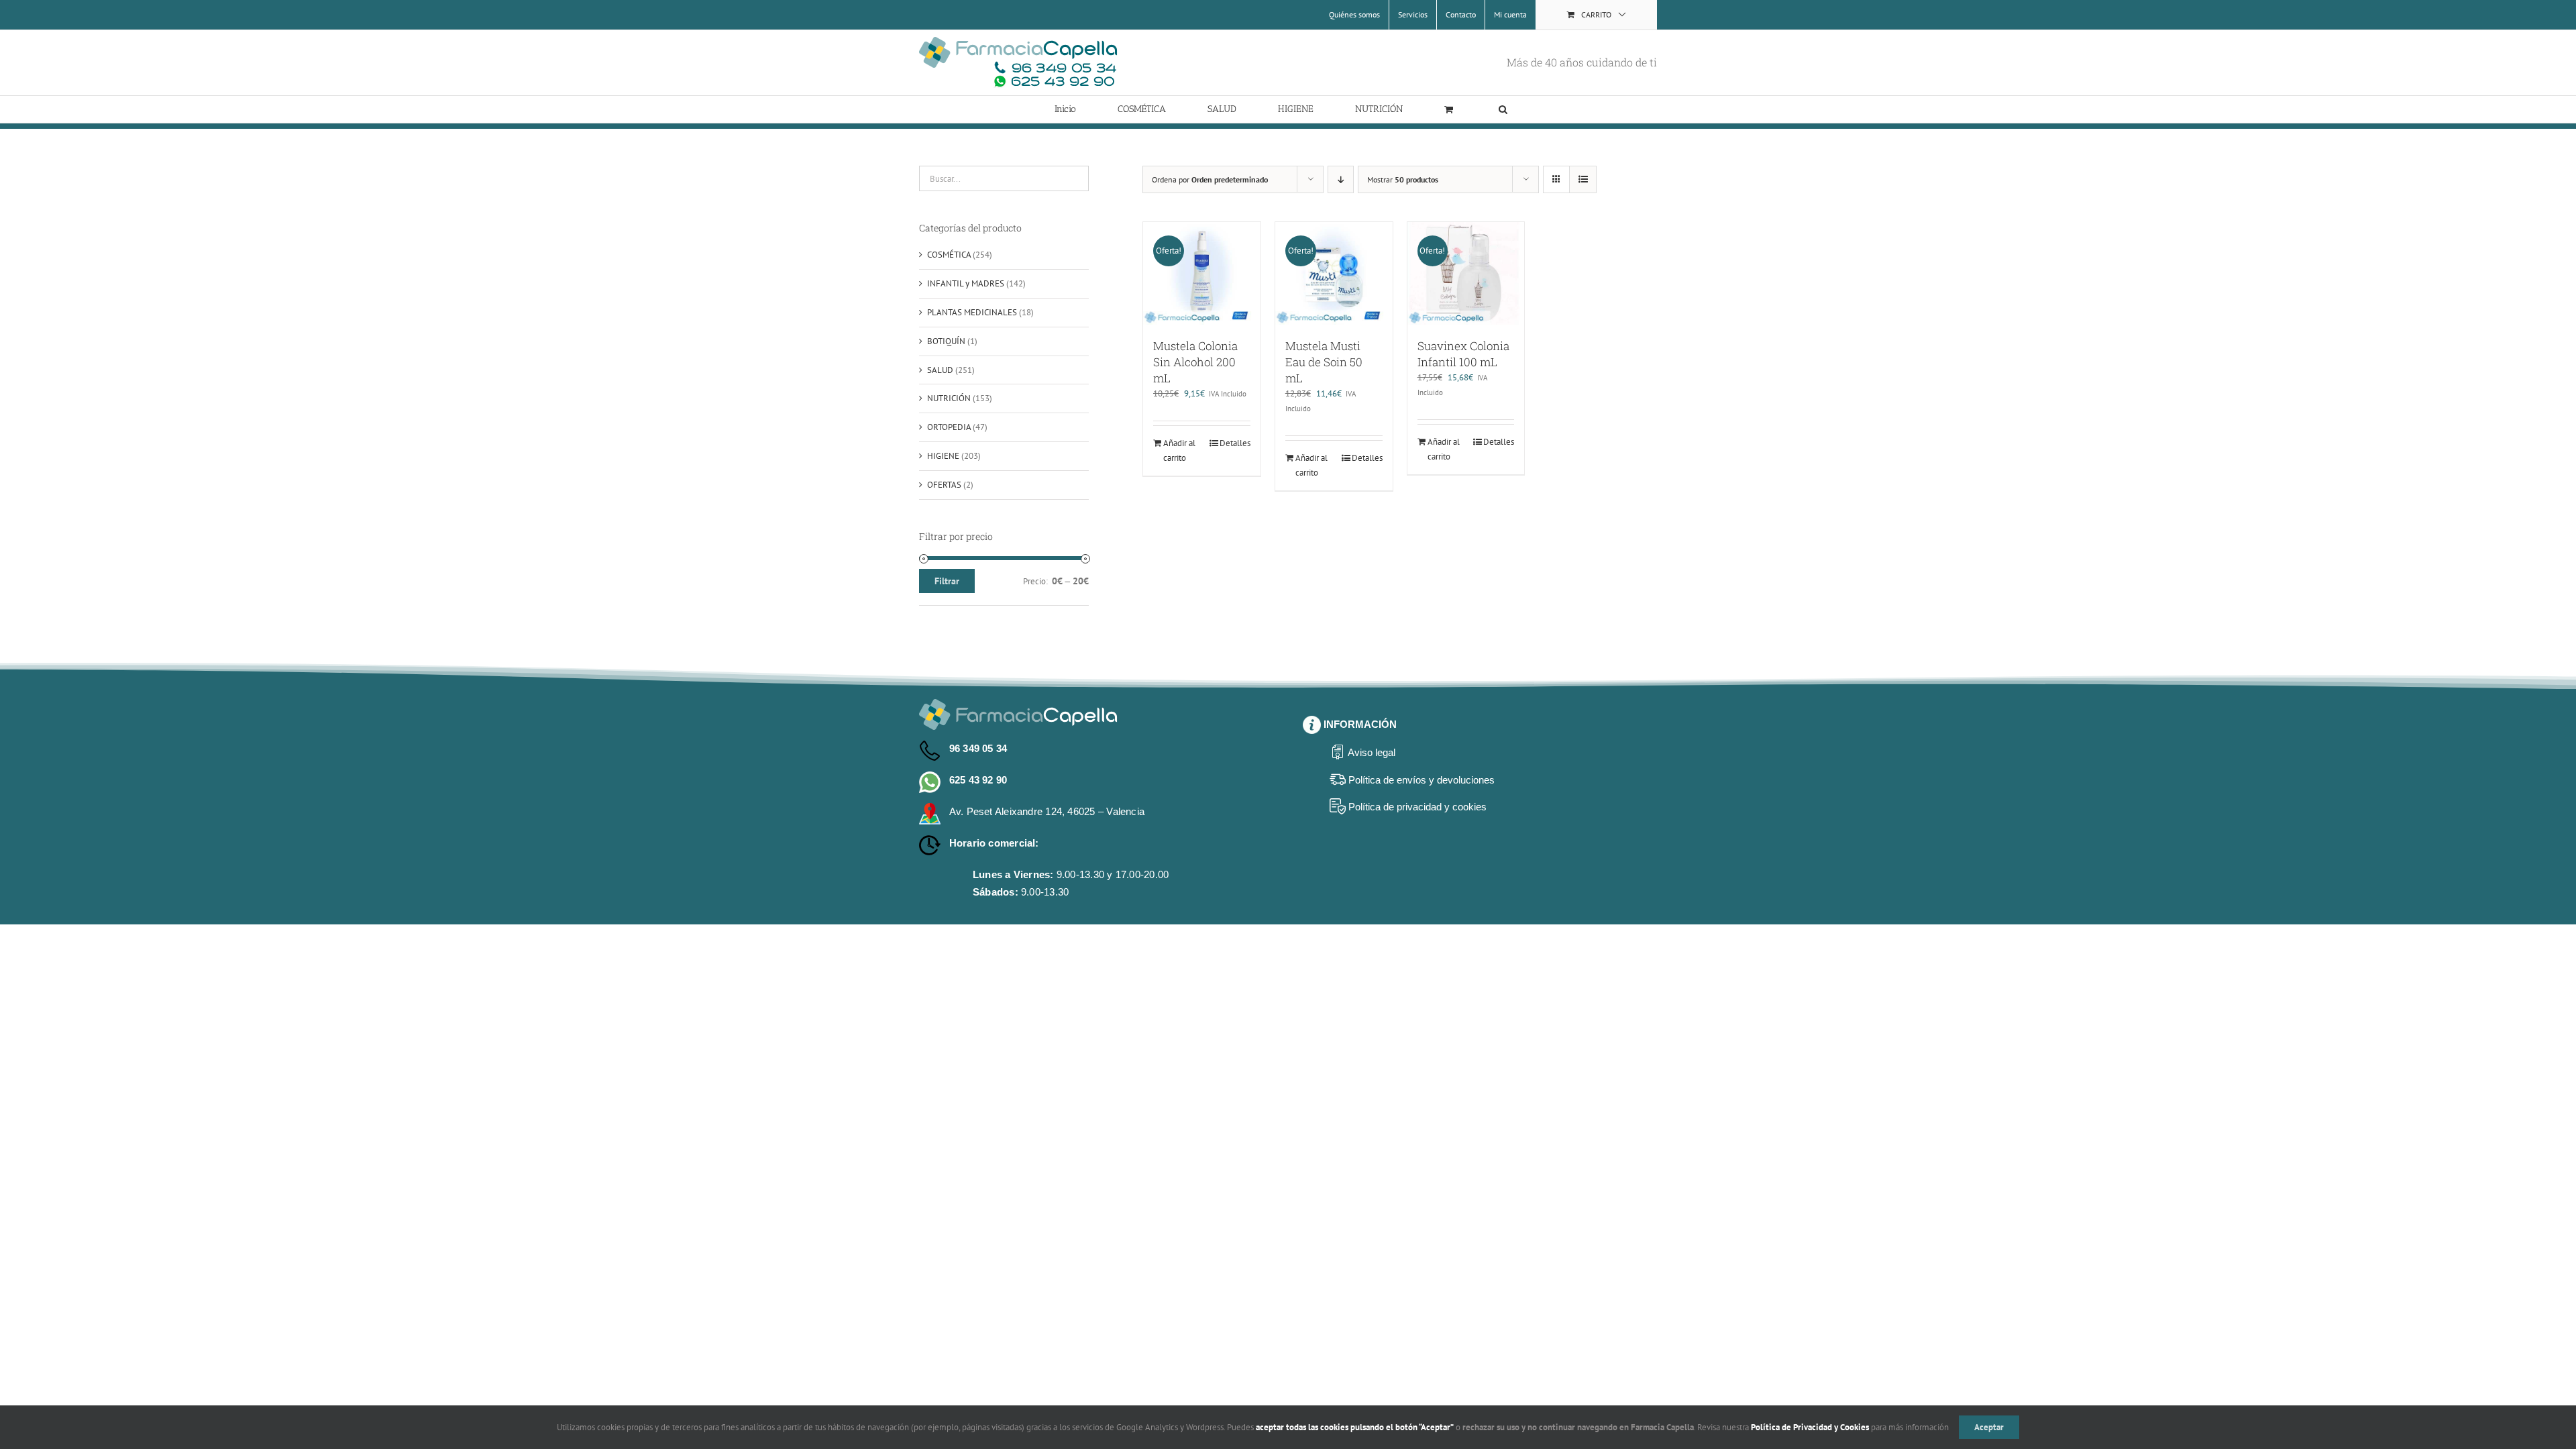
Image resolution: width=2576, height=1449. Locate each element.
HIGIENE (943, 456)
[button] (1503, 109)
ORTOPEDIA (949, 427)
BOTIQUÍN (946, 341)
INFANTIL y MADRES (966, 283)
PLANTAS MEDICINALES (972, 312)
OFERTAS (944, 485)
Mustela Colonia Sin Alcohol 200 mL (1195, 362)
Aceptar (1989, 1427)
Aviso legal (1372, 752)
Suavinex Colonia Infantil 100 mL (1463, 354)
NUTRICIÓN (949, 398)
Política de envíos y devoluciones (1421, 780)
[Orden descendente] (1341, 179)
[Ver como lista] (1583, 179)
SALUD (940, 370)
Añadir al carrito (1179, 450)
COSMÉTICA (949, 255)
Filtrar (947, 581)
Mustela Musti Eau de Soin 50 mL (1324, 362)
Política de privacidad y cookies (1417, 807)
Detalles (1235, 443)
